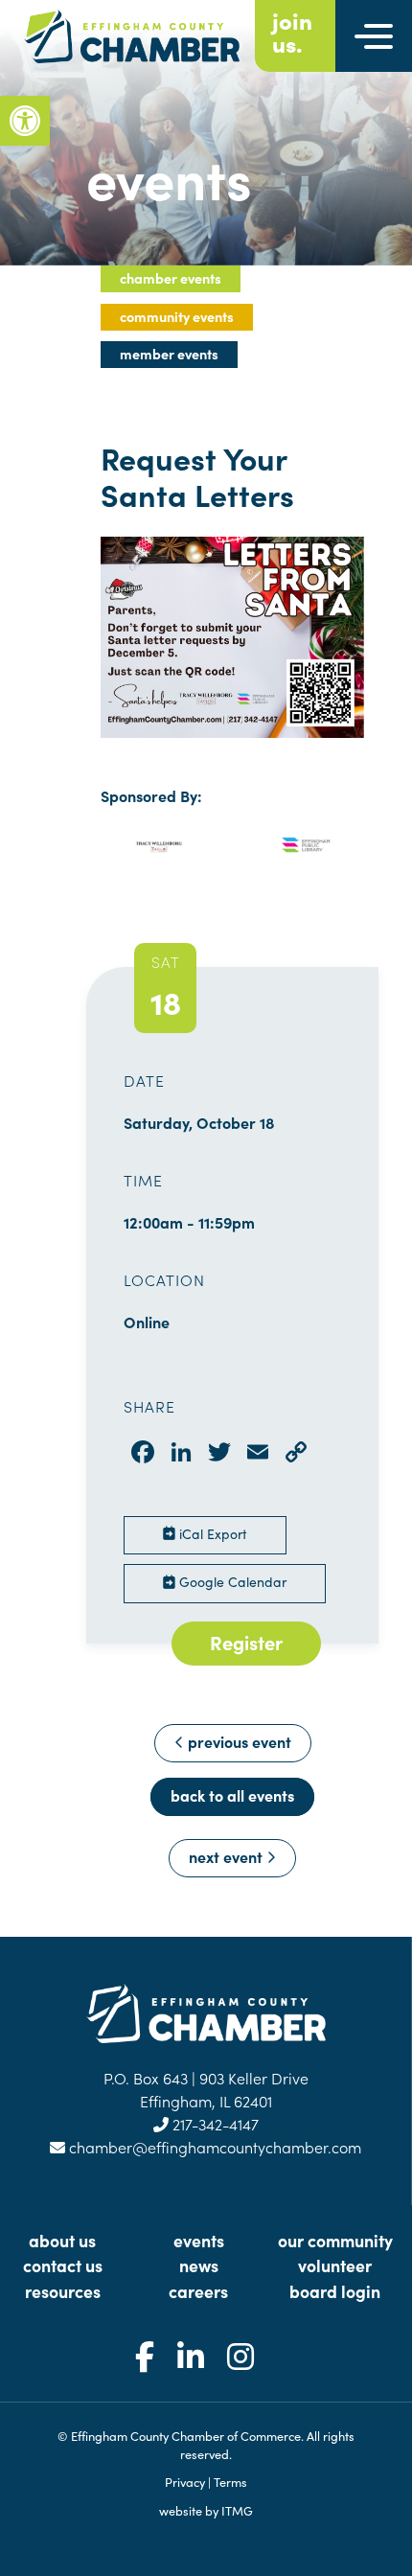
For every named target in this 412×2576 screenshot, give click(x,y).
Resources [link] (63, 2291)
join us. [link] (292, 32)
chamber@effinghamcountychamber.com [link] (213, 2147)
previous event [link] (238, 1741)
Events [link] (199, 2240)
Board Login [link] (335, 2291)
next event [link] (228, 1856)
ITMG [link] (237, 2510)
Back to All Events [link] (232, 1795)
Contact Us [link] (63, 2265)
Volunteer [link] (335, 2265)
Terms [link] (230, 2481)
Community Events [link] (177, 316)
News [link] (199, 2265)
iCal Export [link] (211, 1533)
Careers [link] (198, 2291)
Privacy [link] (185, 2481)
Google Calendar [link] (231, 1581)
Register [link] (246, 1642)
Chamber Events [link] (171, 278)
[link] (25, 121)
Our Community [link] (335, 2240)
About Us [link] (62, 2240)
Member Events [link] (169, 354)
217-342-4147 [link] (214, 2124)
